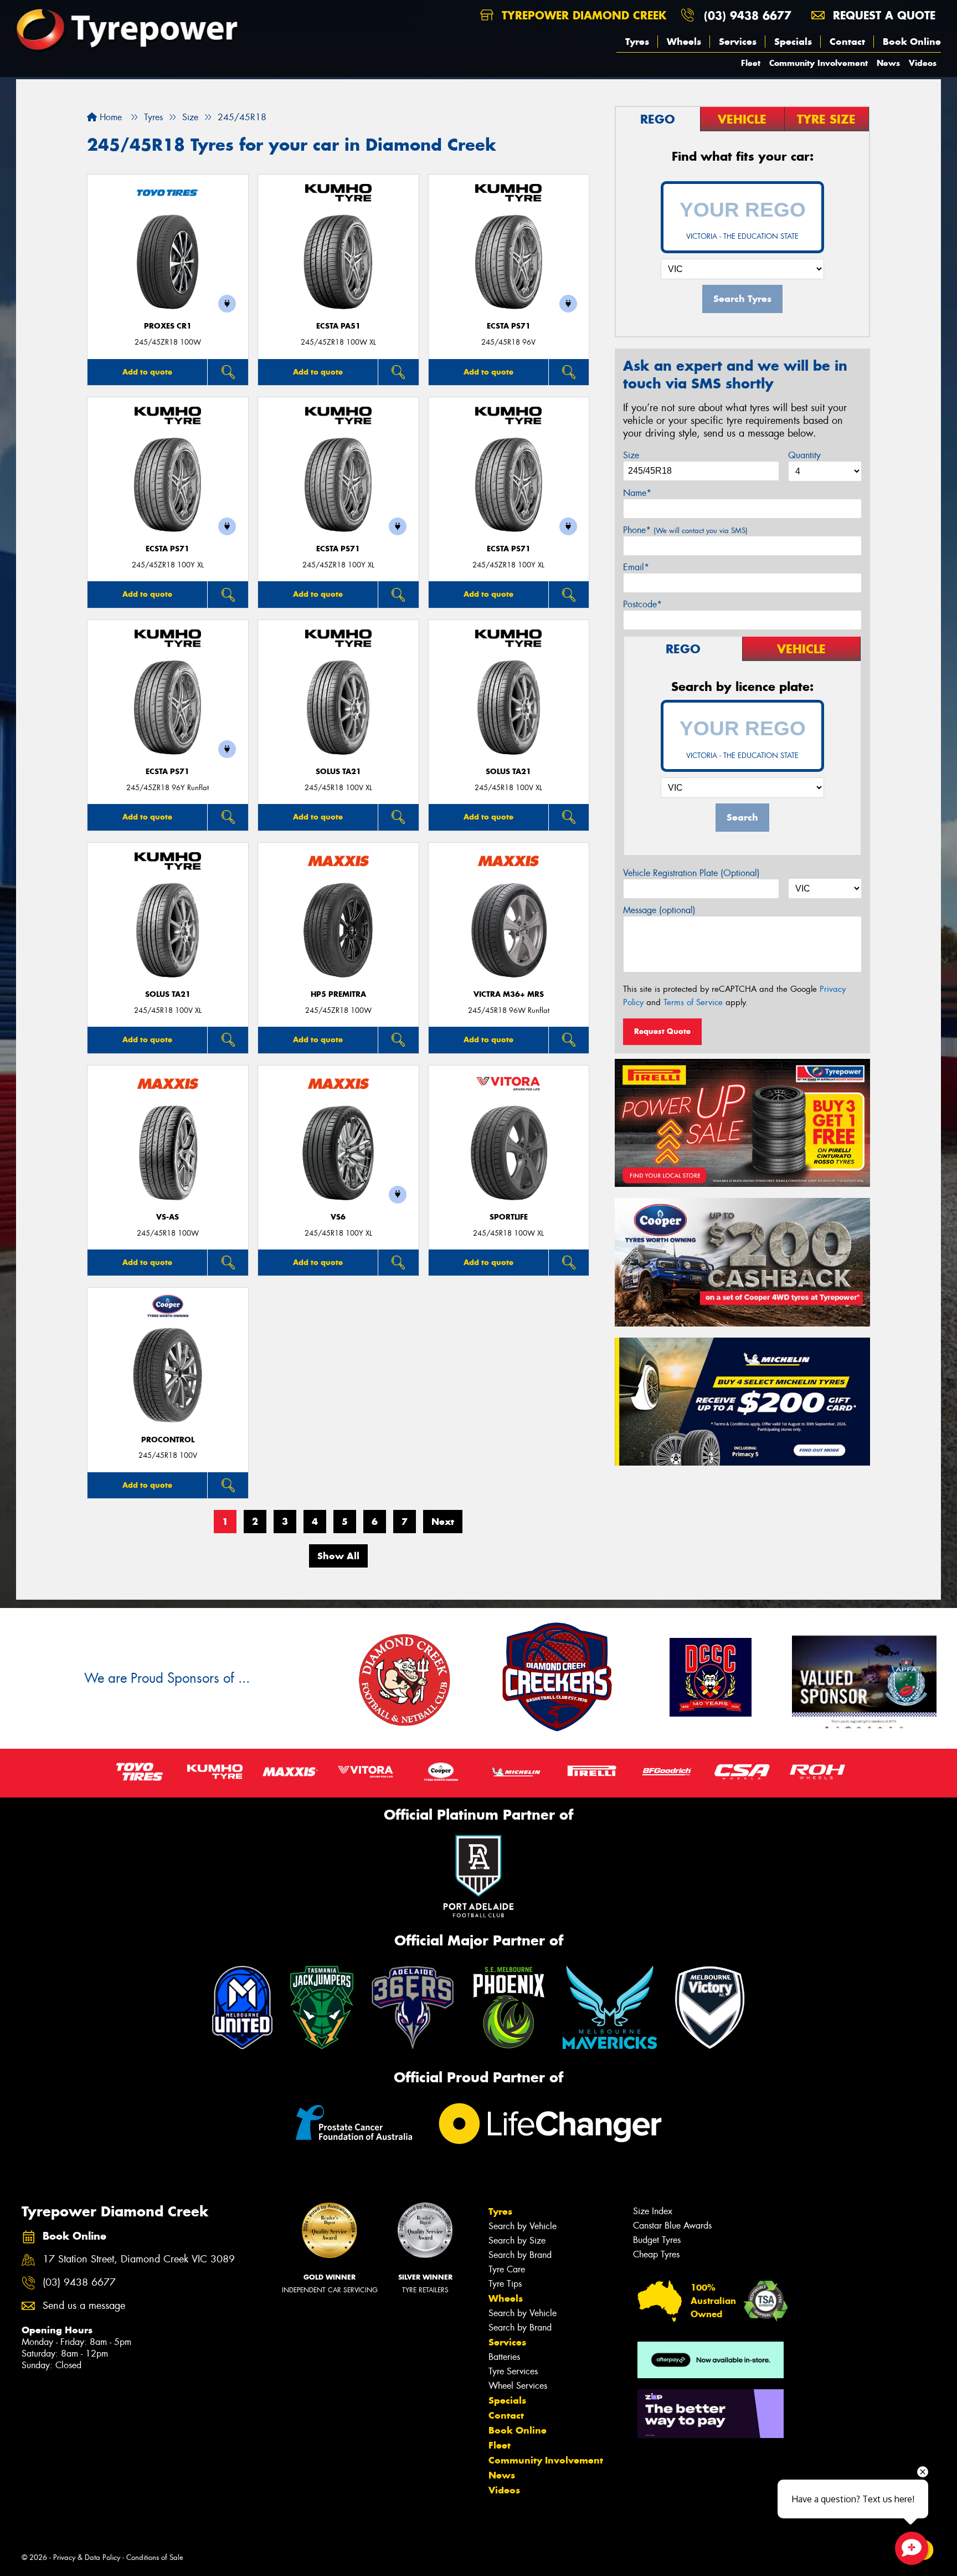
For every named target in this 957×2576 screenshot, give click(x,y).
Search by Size (517, 2240)
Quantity (804, 455)
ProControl (168, 1440)
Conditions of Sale (155, 2557)
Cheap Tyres (656, 2254)
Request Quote (662, 1031)
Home (109, 117)
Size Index (653, 2211)
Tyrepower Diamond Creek (582, 15)
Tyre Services (513, 2371)
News (888, 63)
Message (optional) (659, 910)
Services (738, 42)
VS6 (338, 1217)
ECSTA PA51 (338, 326)
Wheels (684, 42)
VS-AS (168, 1217)
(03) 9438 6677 (748, 15)
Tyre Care (507, 2269)
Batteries (504, 2357)
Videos (923, 63)
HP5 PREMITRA (338, 994)
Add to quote (147, 372)
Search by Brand (520, 2255)
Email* (636, 567)
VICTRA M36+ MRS (509, 994)
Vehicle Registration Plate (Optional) (691, 873)
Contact (847, 42)
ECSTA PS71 (509, 326)
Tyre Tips (505, 2284)
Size (631, 455)
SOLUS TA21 (338, 772)
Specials (793, 42)
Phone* (685, 530)
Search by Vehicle (523, 2226)
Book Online (912, 42)
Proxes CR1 (168, 326)
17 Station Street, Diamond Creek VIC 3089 (139, 2259)
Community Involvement (819, 63)
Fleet (751, 63)
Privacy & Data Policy (87, 2557)
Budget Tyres (657, 2240)
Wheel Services (518, 2386)
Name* (637, 493)
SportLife (509, 1217)
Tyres (637, 42)
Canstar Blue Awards (672, 2226)
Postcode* (642, 604)
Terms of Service (693, 1002)
